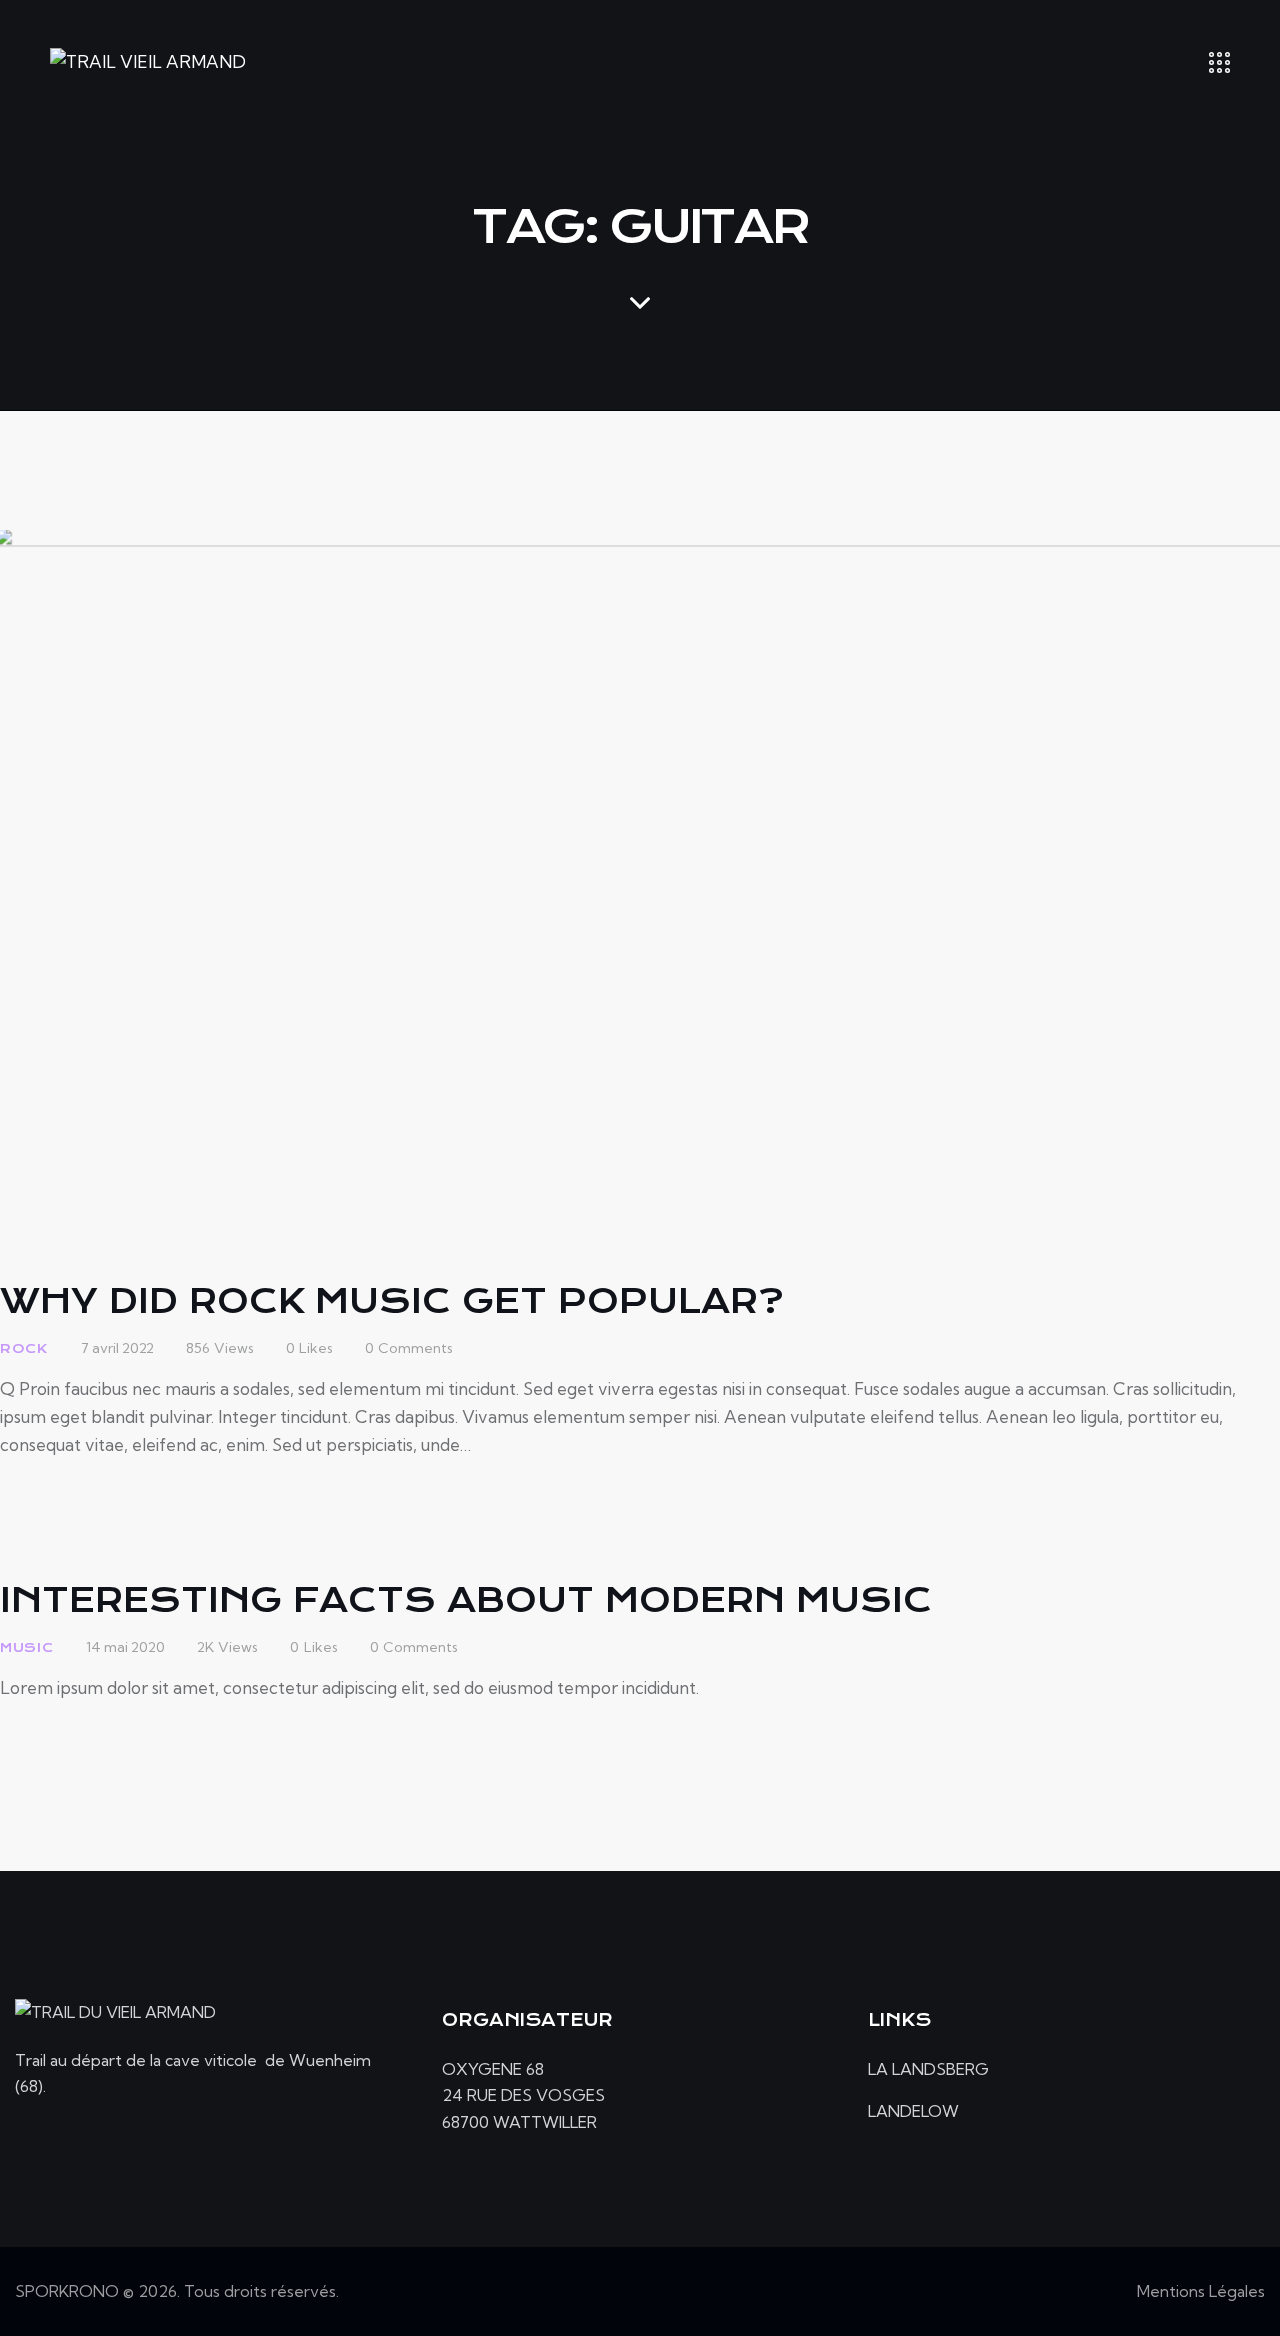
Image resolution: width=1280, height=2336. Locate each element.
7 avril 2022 (117, 1348)
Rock (24, 1348)
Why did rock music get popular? (392, 1301)
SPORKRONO (67, 2291)
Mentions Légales (1201, 2291)
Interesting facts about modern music (466, 1600)
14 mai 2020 (125, 1647)
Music (27, 1647)
